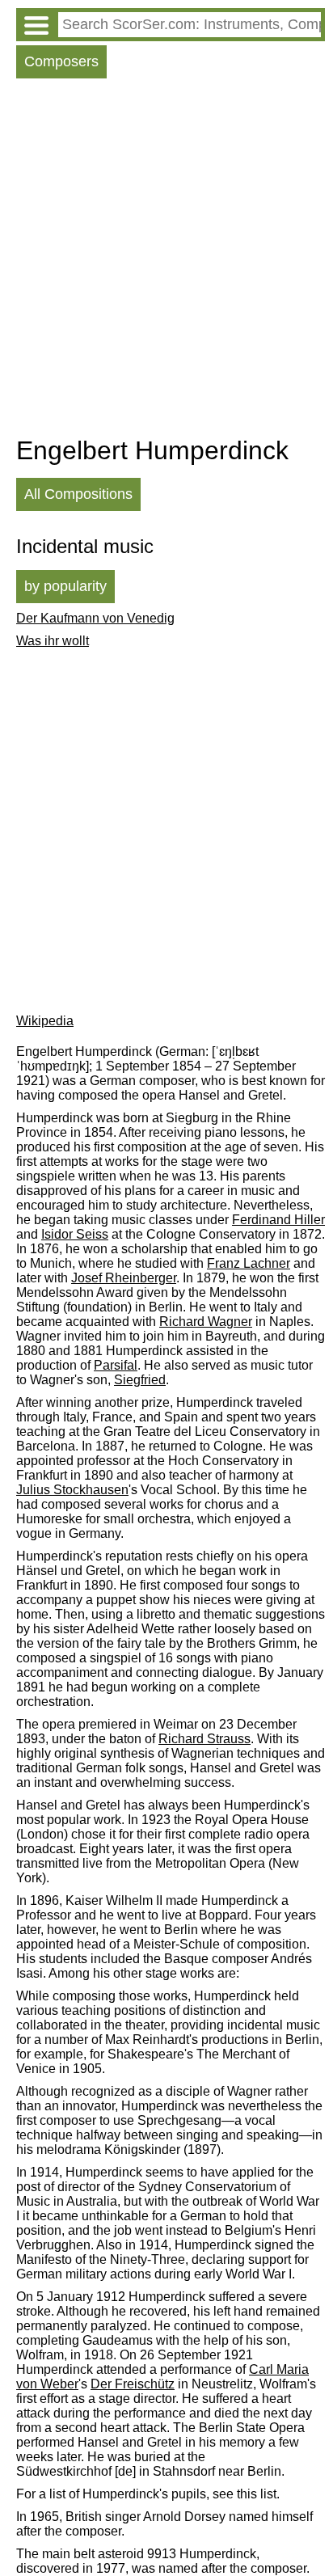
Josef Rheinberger (124, 1278)
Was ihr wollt (53, 641)
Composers (61, 61)
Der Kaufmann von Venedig (95, 618)
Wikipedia (45, 1021)
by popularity (65, 586)
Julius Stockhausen (72, 1490)
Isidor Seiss (75, 1234)
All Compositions (78, 494)
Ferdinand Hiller (278, 1220)
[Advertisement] (166, 261)
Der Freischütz (133, 2384)
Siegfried (140, 1380)
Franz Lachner (249, 1263)
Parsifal (116, 1365)
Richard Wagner (206, 1322)
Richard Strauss (204, 1739)
